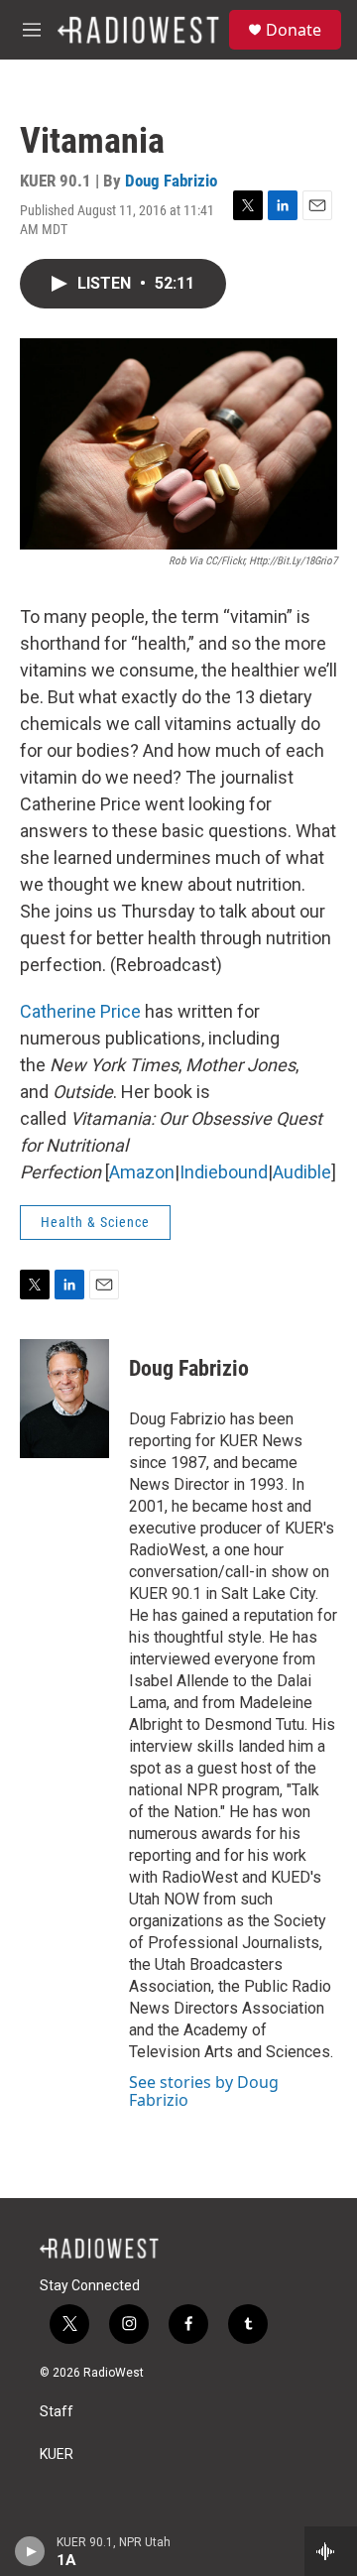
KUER (57, 2454)
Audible (302, 1172)
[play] (30, 2551)
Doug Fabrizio (171, 181)
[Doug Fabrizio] (64, 1399)
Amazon (142, 1172)
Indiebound (224, 1172)
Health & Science (95, 1222)
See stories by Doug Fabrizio (204, 2091)
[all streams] (331, 2551)
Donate (294, 30)
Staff (57, 2412)
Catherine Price (80, 1011)
